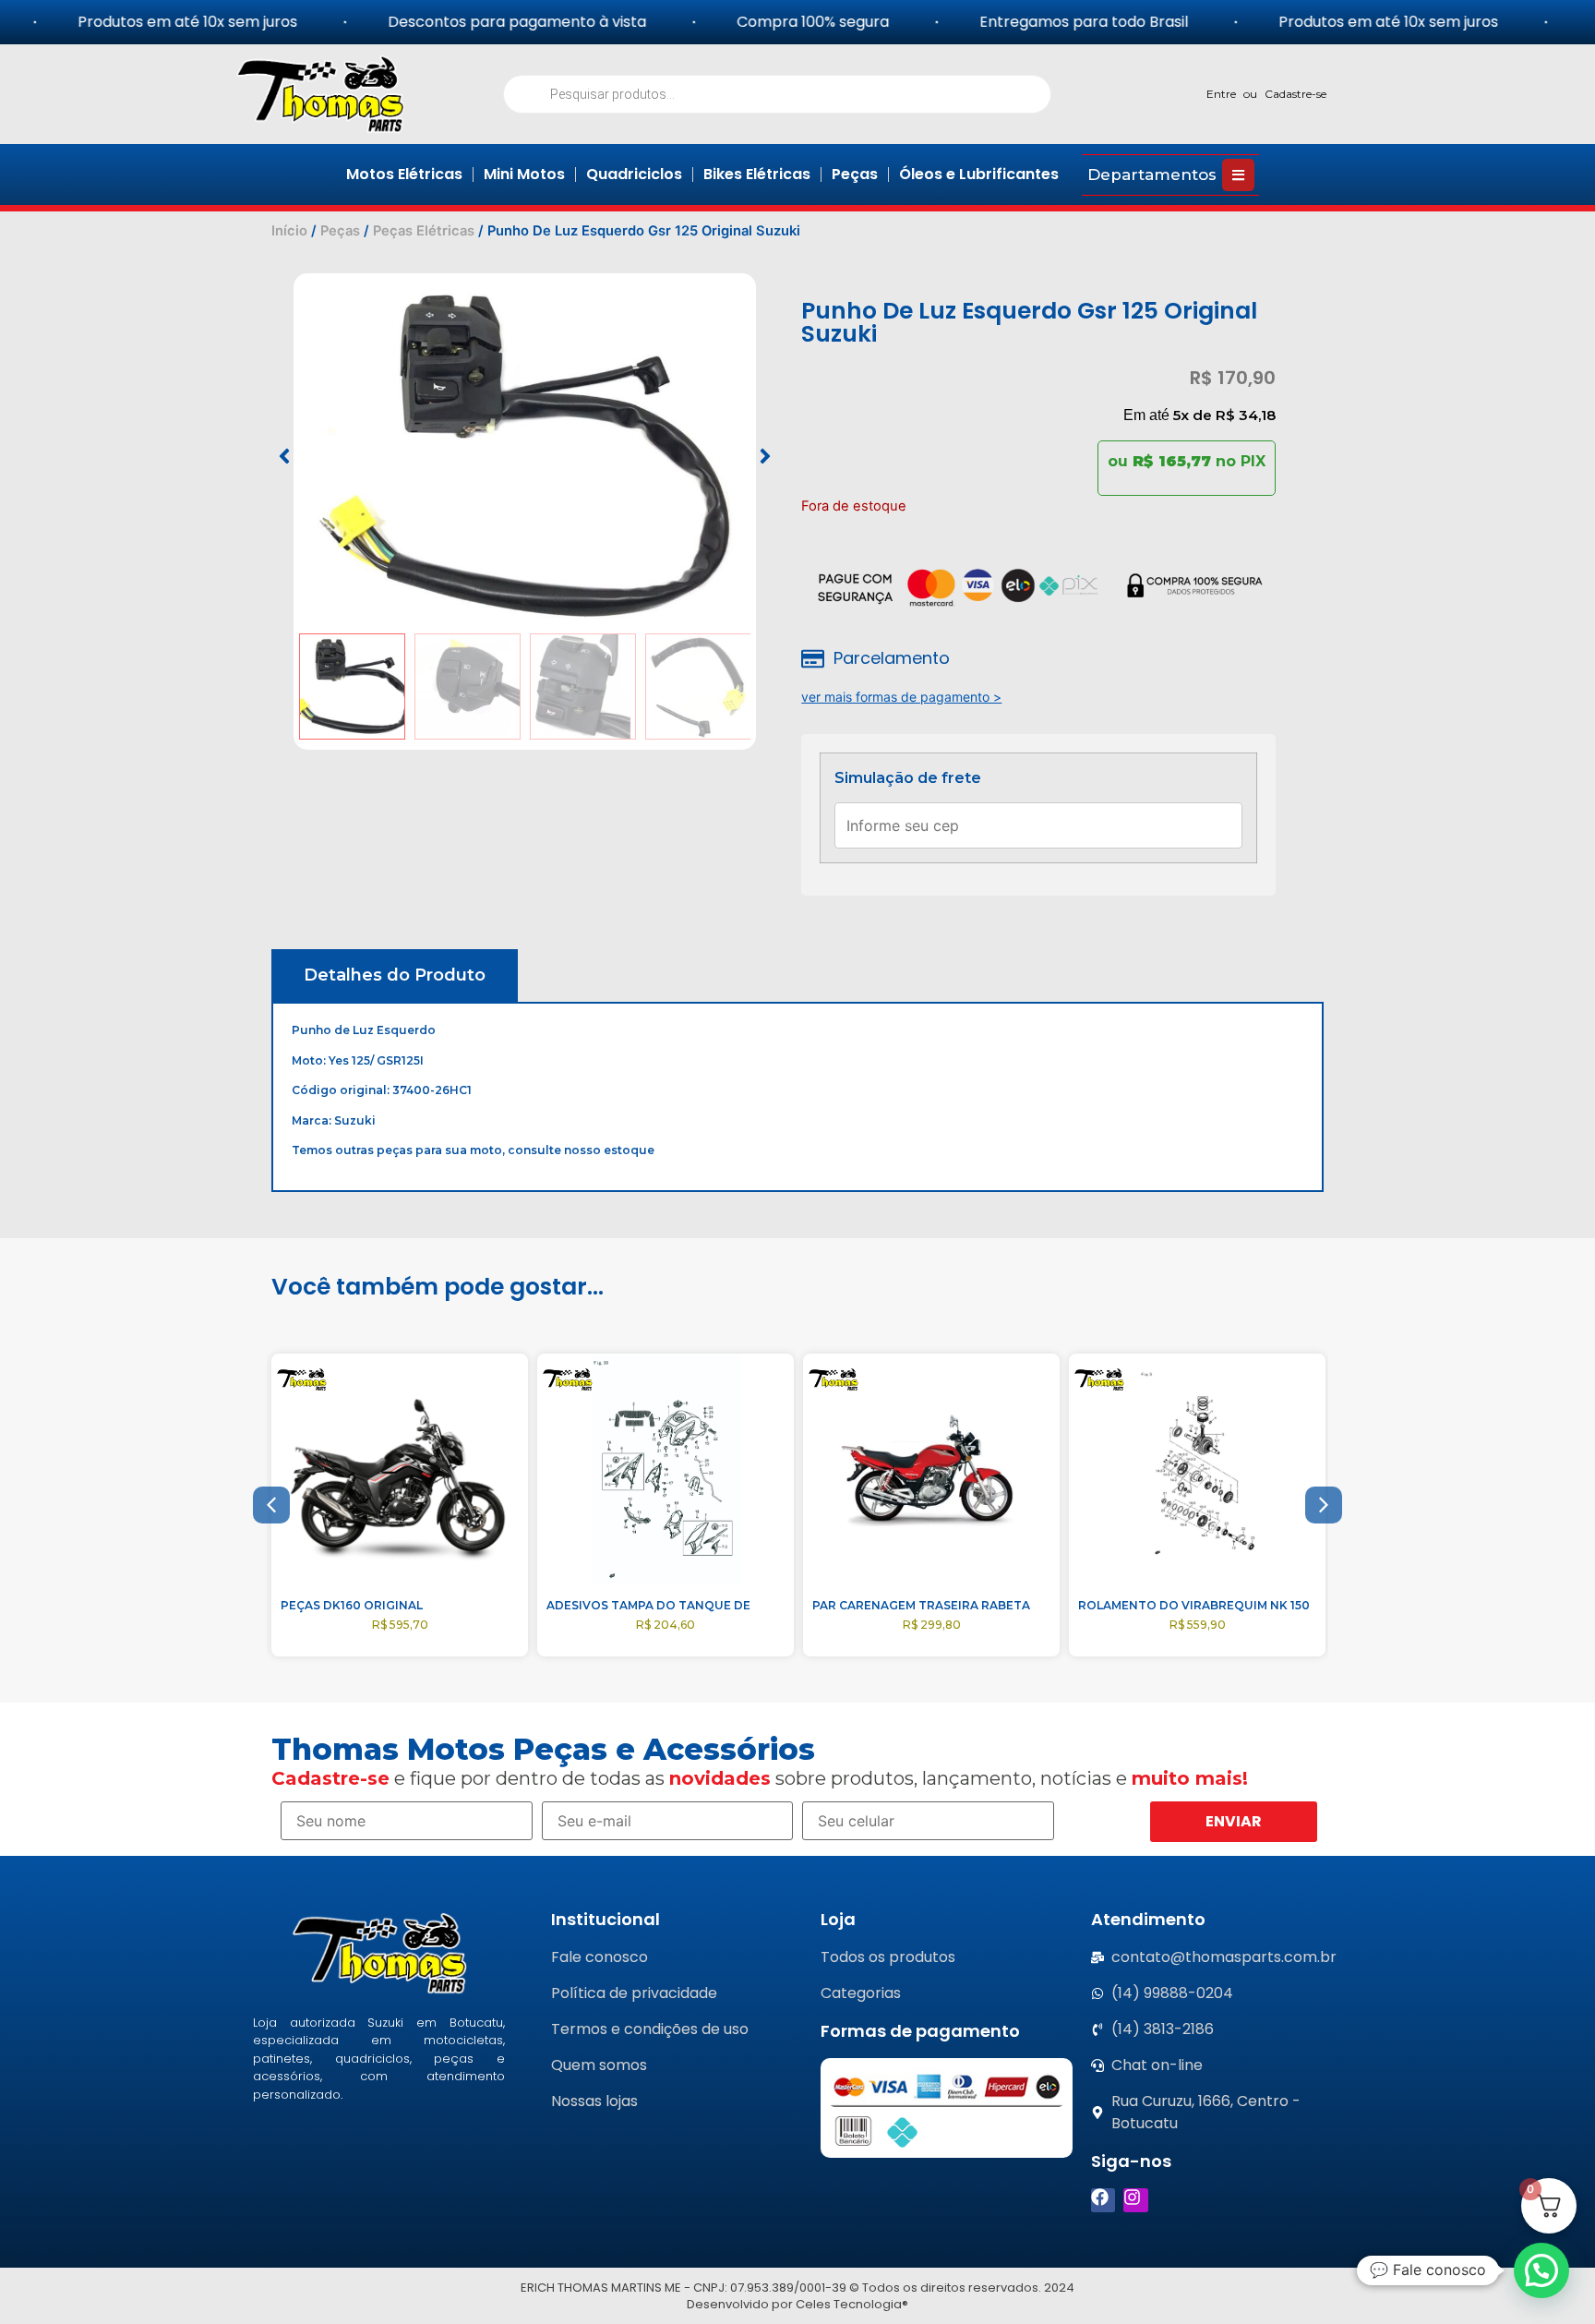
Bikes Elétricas (757, 174)
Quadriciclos (634, 174)
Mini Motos (524, 174)
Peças (855, 174)
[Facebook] (1103, 2201)
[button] (284, 456)
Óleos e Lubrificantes (979, 174)
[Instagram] (1136, 2201)
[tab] (395, 975)
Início (289, 231)
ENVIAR (1234, 1821)
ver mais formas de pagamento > (901, 697)
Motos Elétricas (404, 174)
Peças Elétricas (424, 231)
